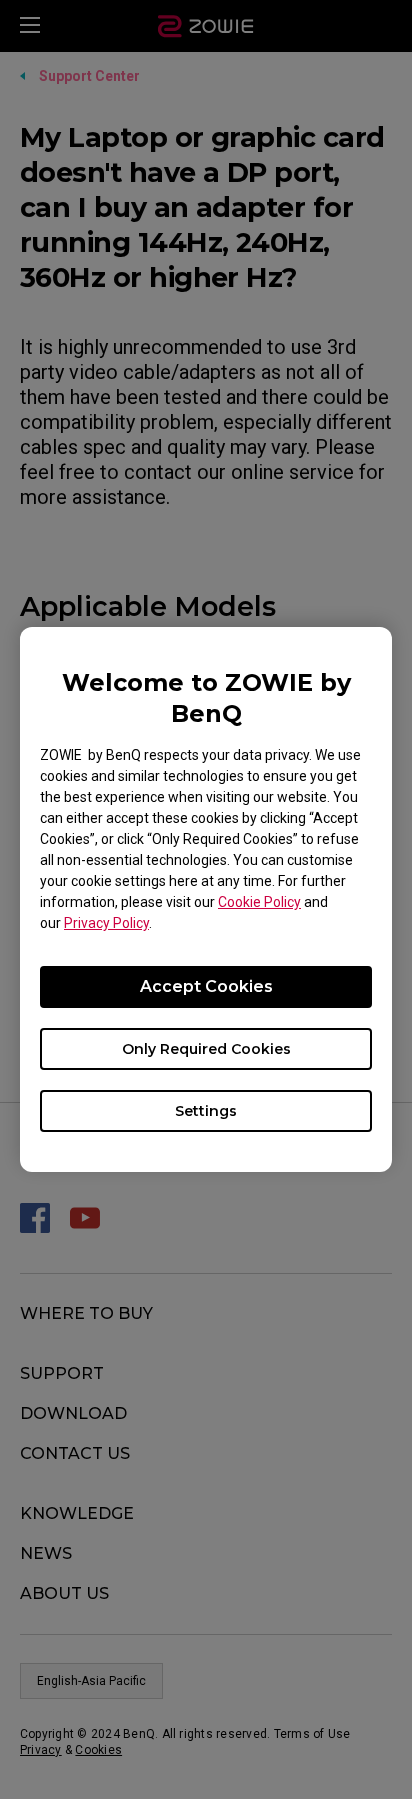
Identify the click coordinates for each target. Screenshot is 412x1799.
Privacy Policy (106, 923)
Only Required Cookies (206, 1049)
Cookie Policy (259, 902)
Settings (206, 1111)
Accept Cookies (206, 986)
